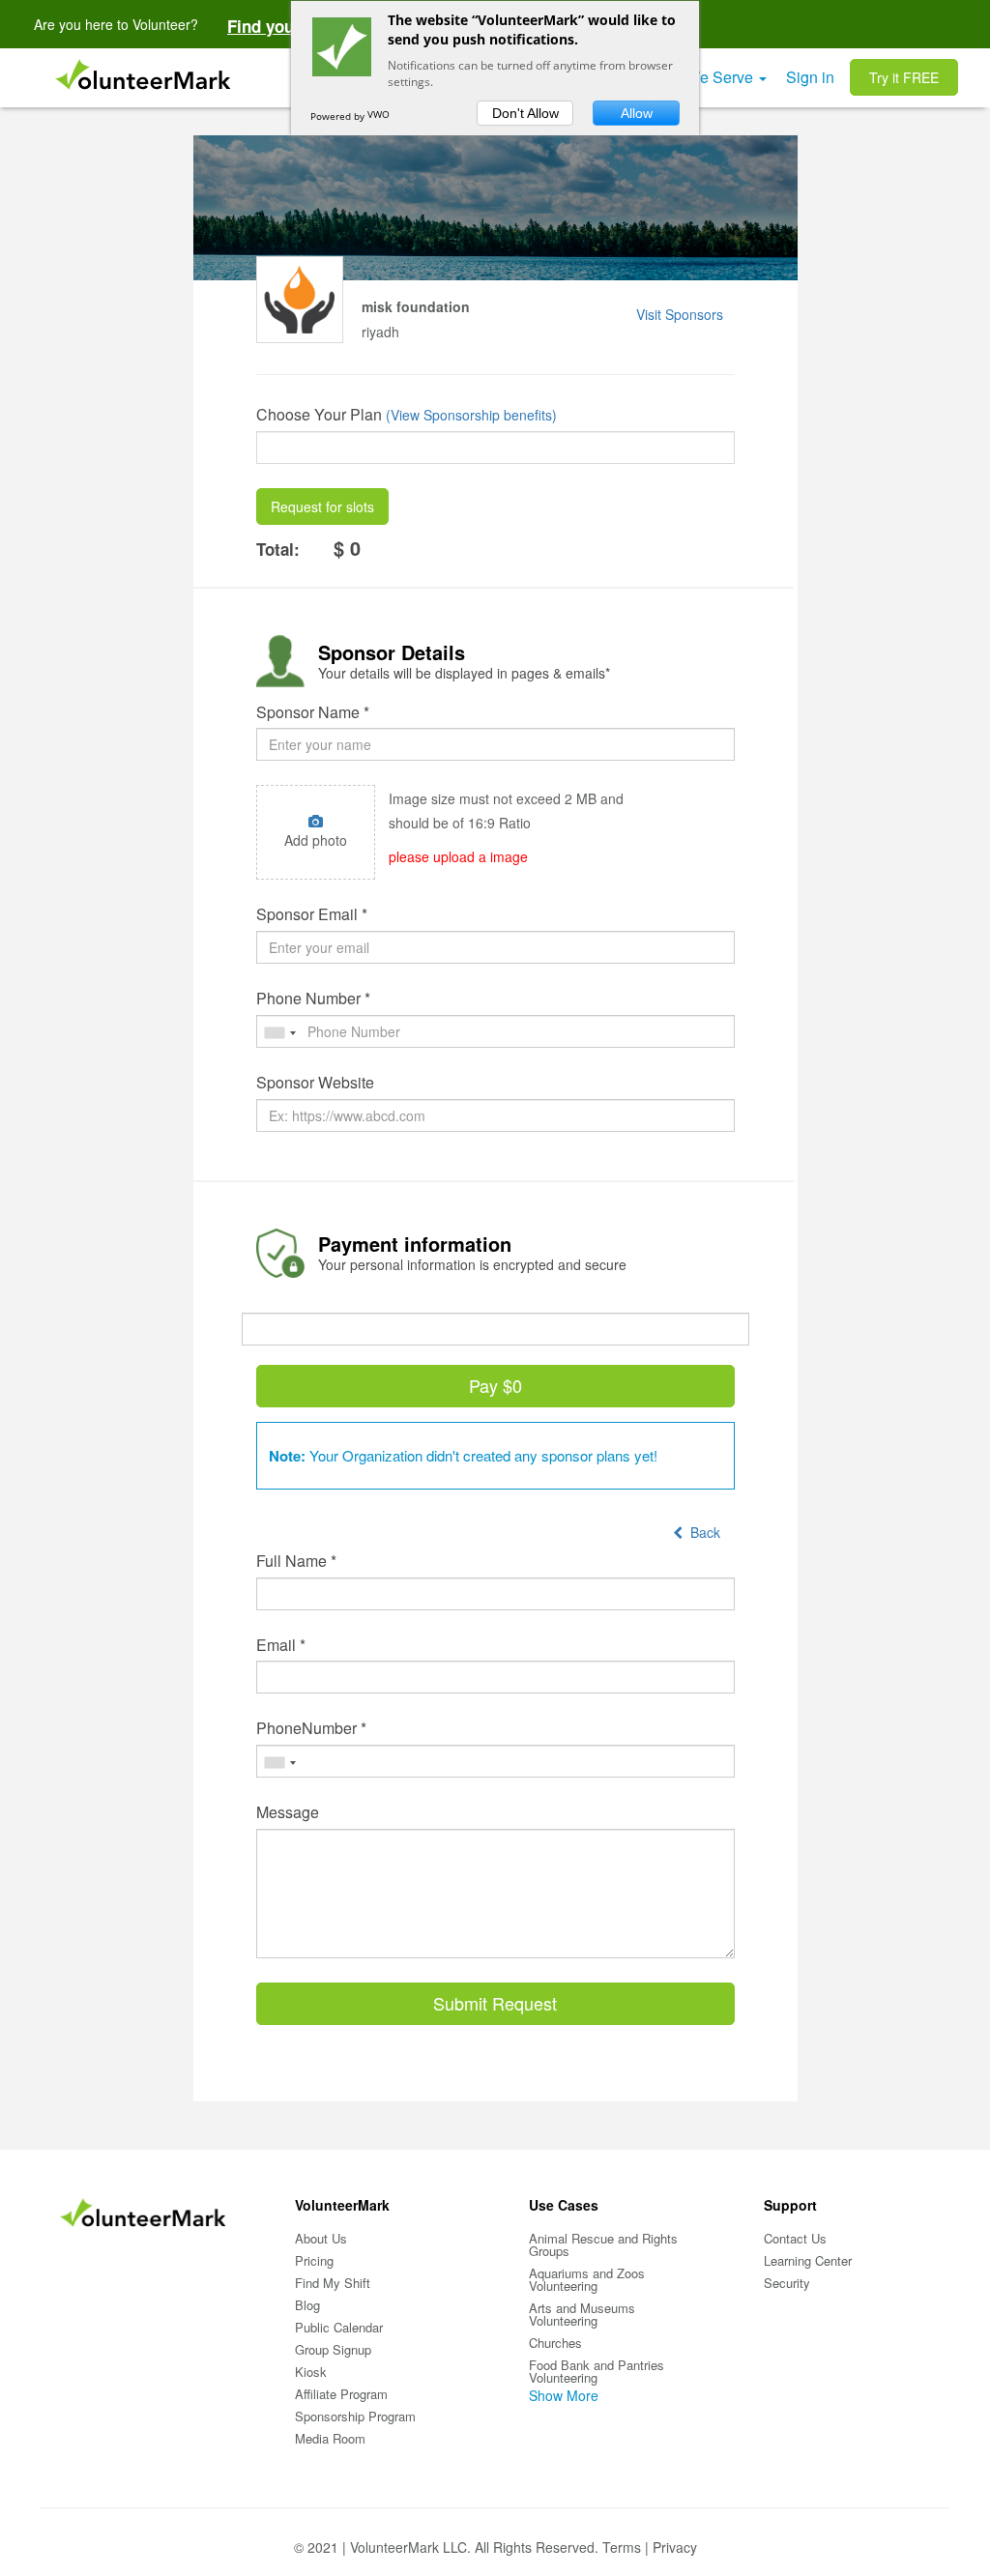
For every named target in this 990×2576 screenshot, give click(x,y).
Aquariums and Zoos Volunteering (587, 2279)
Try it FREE (904, 77)
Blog (307, 2305)
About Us (321, 2238)
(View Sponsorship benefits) (471, 415)
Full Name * (296, 1561)
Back (701, 1532)
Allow (637, 113)
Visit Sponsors (680, 314)
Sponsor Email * (312, 914)
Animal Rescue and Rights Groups (603, 2244)
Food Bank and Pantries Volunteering (597, 2371)
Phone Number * (313, 999)
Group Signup (333, 2349)
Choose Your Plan (319, 415)
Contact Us (795, 2238)
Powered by (339, 116)
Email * (281, 1645)
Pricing (314, 2260)
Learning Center (808, 2260)
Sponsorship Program (355, 2416)
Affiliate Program (341, 2394)
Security (787, 2283)
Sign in (810, 77)
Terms (622, 2547)
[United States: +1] (279, 1033)
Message (288, 1812)
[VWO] (387, 116)
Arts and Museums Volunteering (582, 2314)
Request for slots (322, 507)
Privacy (675, 2547)
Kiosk (311, 2372)
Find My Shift (333, 2283)
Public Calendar (339, 2327)
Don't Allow (525, 113)
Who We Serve (703, 77)
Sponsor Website (315, 1083)
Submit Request (495, 2003)
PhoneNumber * (311, 1728)
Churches (555, 2343)
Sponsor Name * (313, 712)
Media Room (330, 2438)
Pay (495, 1385)
